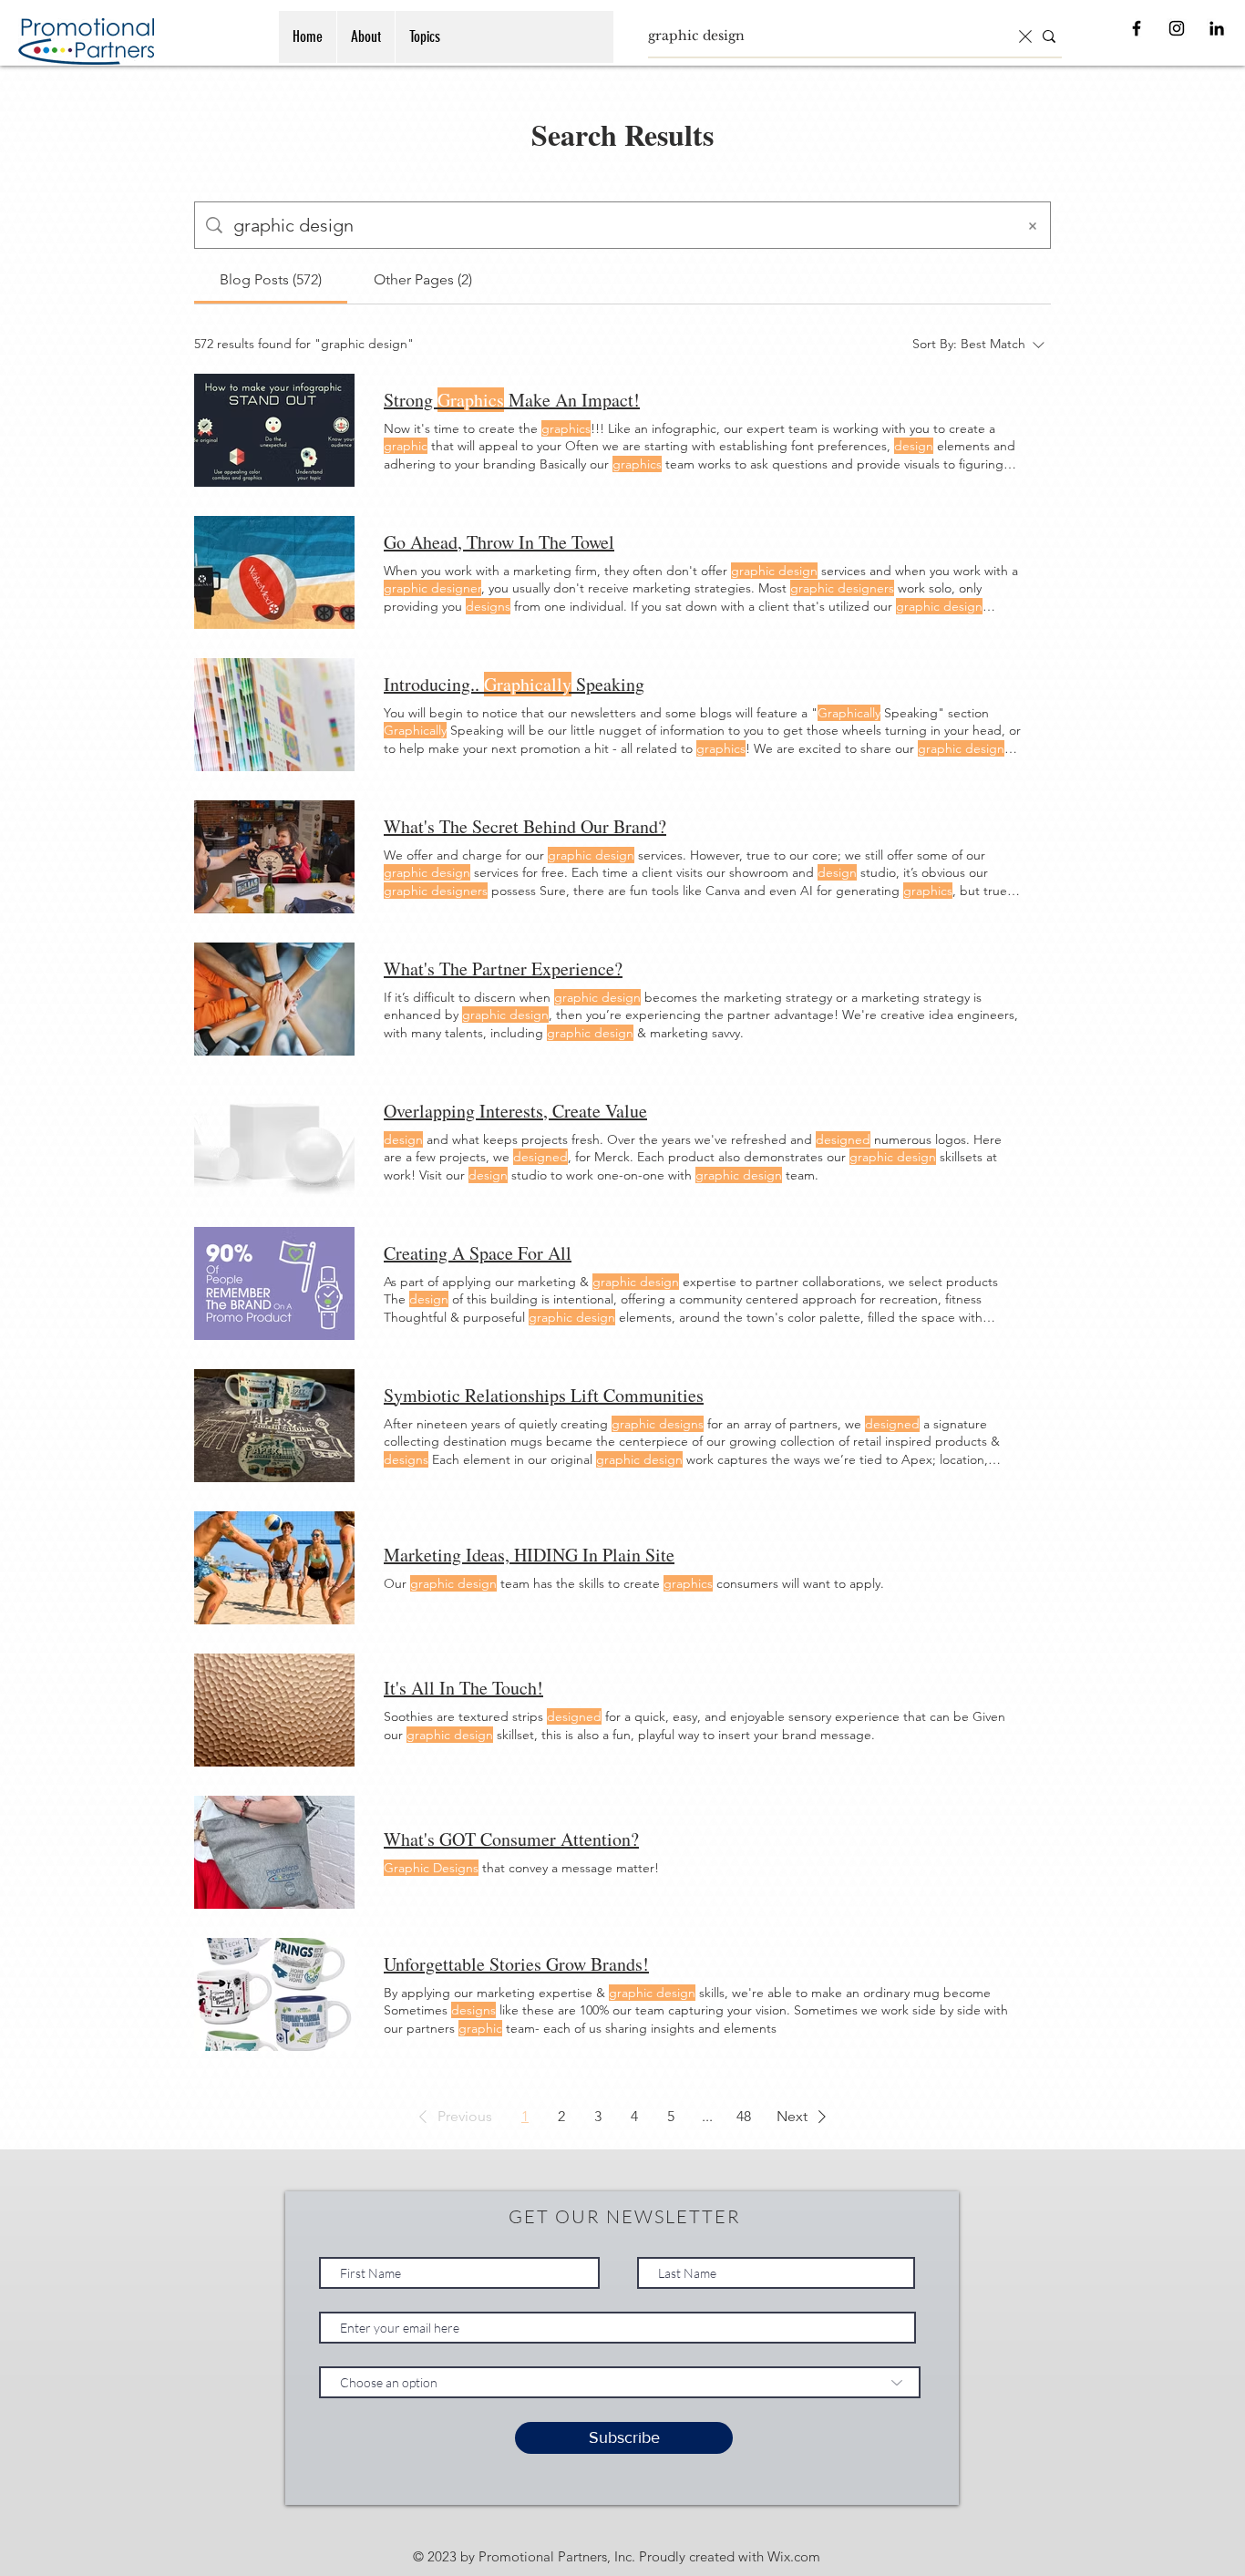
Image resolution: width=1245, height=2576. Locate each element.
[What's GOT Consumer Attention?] (274, 1852)
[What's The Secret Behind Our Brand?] (274, 857)
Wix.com (794, 2556)
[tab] (271, 280)
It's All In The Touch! (463, 1688)
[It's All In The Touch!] (274, 1710)
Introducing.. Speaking (514, 684)
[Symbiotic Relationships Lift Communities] (274, 1426)
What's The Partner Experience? (503, 969)
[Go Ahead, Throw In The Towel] (274, 572)
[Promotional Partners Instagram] (1177, 28)
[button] (452, 2117)
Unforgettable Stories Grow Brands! (516, 1964)
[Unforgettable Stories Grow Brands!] (274, 1994)
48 (744, 2116)
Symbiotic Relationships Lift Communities (544, 1395)
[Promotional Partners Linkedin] (1217, 28)
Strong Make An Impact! (512, 400)
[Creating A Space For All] (274, 1283)
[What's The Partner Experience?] (274, 999)
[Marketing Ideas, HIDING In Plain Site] (274, 1568)
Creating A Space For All (478, 1253)
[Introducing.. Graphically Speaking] (274, 715)
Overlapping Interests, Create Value (515, 1111)
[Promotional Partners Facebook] (1137, 28)
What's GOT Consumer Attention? (511, 1839)
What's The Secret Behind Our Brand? (525, 826)
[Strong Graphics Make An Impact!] (274, 430)
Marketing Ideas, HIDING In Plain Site (529, 1555)
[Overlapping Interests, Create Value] (274, 1141)
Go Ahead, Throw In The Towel (499, 542)
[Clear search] (1025, 36)
